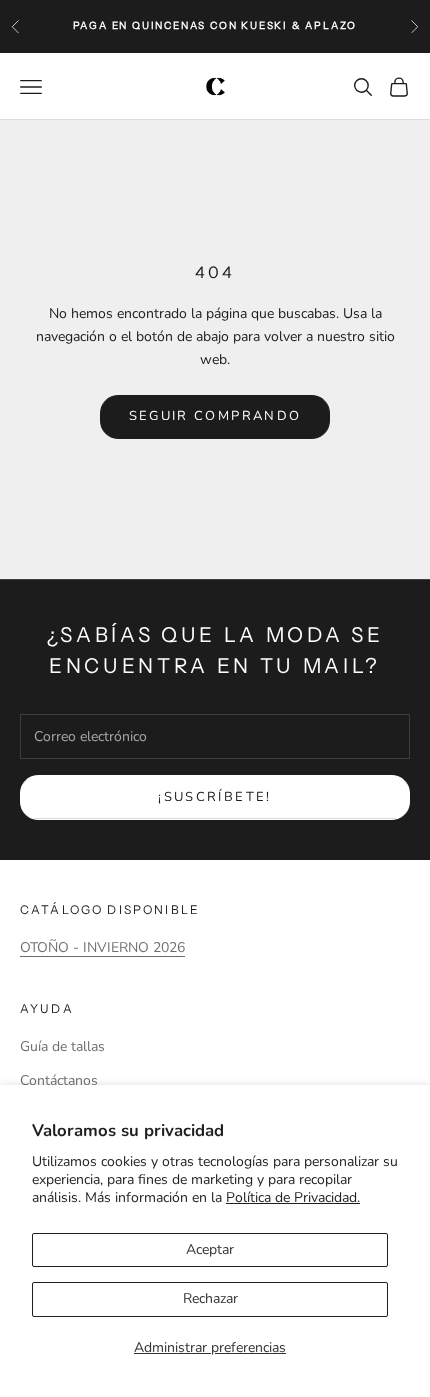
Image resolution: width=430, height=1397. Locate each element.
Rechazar (210, 1298)
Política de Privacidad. (293, 1197)
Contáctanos (59, 1080)
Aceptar (210, 1249)
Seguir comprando (215, 416)
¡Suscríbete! (214, 797)
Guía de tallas (62, 1046)
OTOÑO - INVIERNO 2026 (102, 947)
